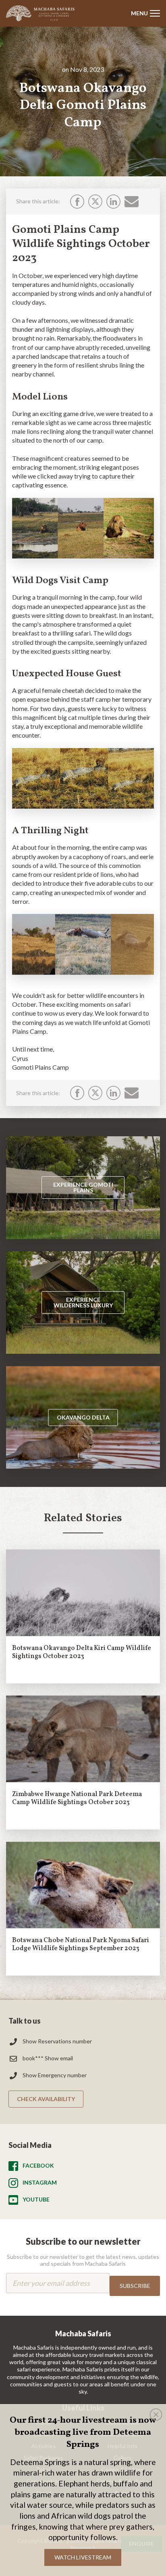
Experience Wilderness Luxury (83, 1302)
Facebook (38, 2165)
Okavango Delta (83, 1417)
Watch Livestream (83, 2557)
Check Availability (46, 2099)
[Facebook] (77, 202)
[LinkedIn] (113, 202)
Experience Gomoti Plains (83, 1187)
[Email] (132, 201)
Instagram (40, 2182)
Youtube (36, 2199)
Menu (139, 13)
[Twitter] (95, 202)
